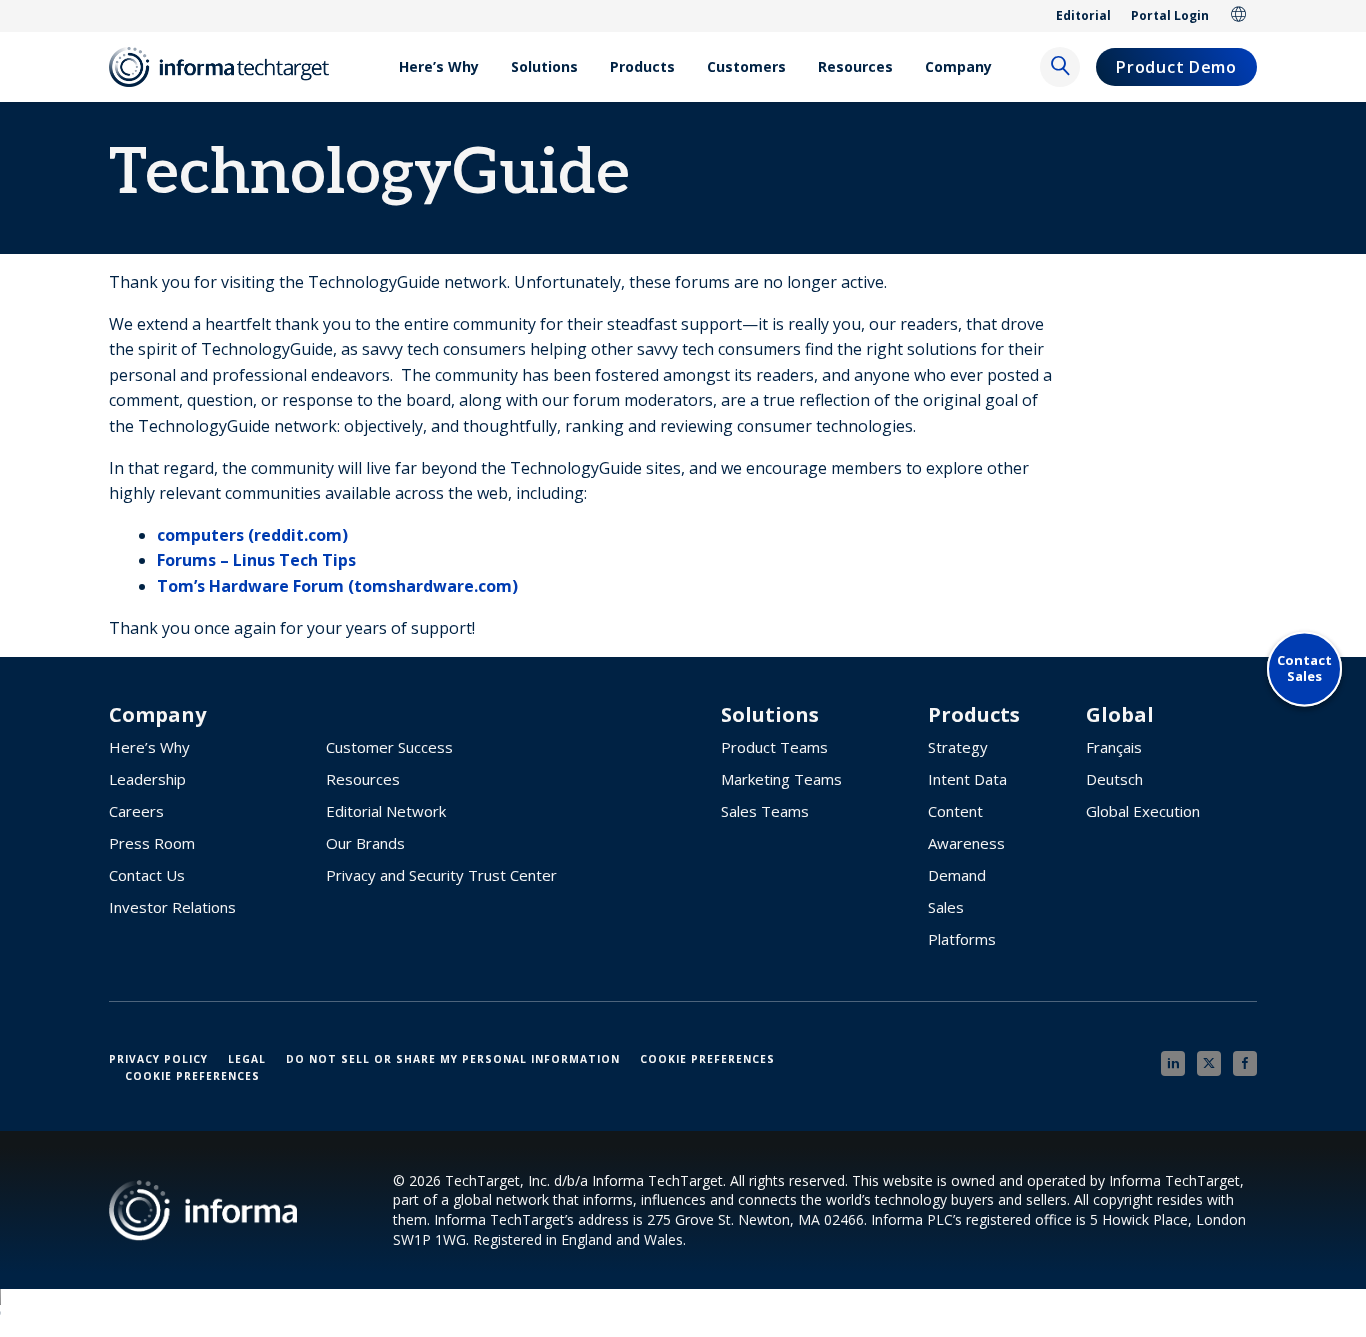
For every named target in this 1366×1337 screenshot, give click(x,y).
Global (1239, 16)
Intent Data (967, 779)
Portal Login (1170, 15)
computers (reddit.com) (252, 535)
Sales (946, 907)
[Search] (1060, 67)
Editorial (1083, 15)
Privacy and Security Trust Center (441, 875)
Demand (957, 875)
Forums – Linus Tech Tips (256, 560)
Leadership (147, 779)
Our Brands (365, 843)
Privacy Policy (158, 1059)
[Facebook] (1245, 1063)
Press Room (152, 843)
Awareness (966, 843)
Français (1114, 747)
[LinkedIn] (1173, 1063)
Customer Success (389, 747)
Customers (746, 66)
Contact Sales (1304, 668)
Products (642, 66)
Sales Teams (765, 811)
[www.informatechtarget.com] (229, 67)
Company (958, 66)
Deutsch (1114, 779)
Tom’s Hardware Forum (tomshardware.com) (337, 586)
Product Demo (1176, 67)
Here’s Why (439, 66)
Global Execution (1143, 811)
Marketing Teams (781, 779)
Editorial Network (386, 811)
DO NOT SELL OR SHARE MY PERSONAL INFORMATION (453, 1059)
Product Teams (774, 747)
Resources (855, 66)
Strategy (958, 747)
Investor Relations (172, 907)
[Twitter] (1209, 1063)
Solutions (544, 66)
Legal (247, 1059)
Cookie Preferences (707, 1059)
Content (955, 811)
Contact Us (147, 875)
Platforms (962, 939)
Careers (136, 811)
